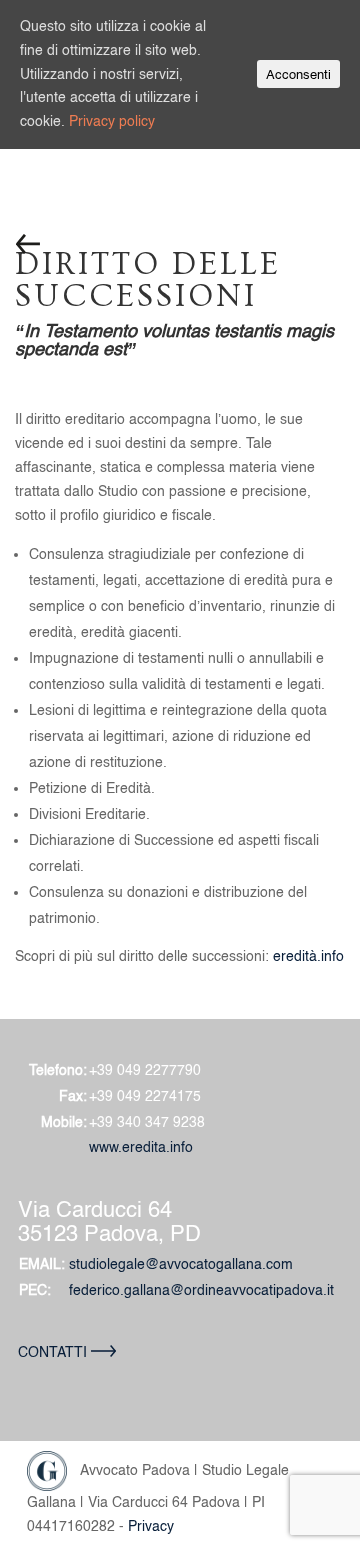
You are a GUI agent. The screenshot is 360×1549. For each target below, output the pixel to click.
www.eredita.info (141, 1147)
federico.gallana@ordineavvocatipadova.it (201, 1290)
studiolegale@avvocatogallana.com (181, 1264)
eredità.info (308, 956)
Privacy (151, 1526)
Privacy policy (112, 121)
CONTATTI (54, 1352)
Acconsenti (298, 74)
